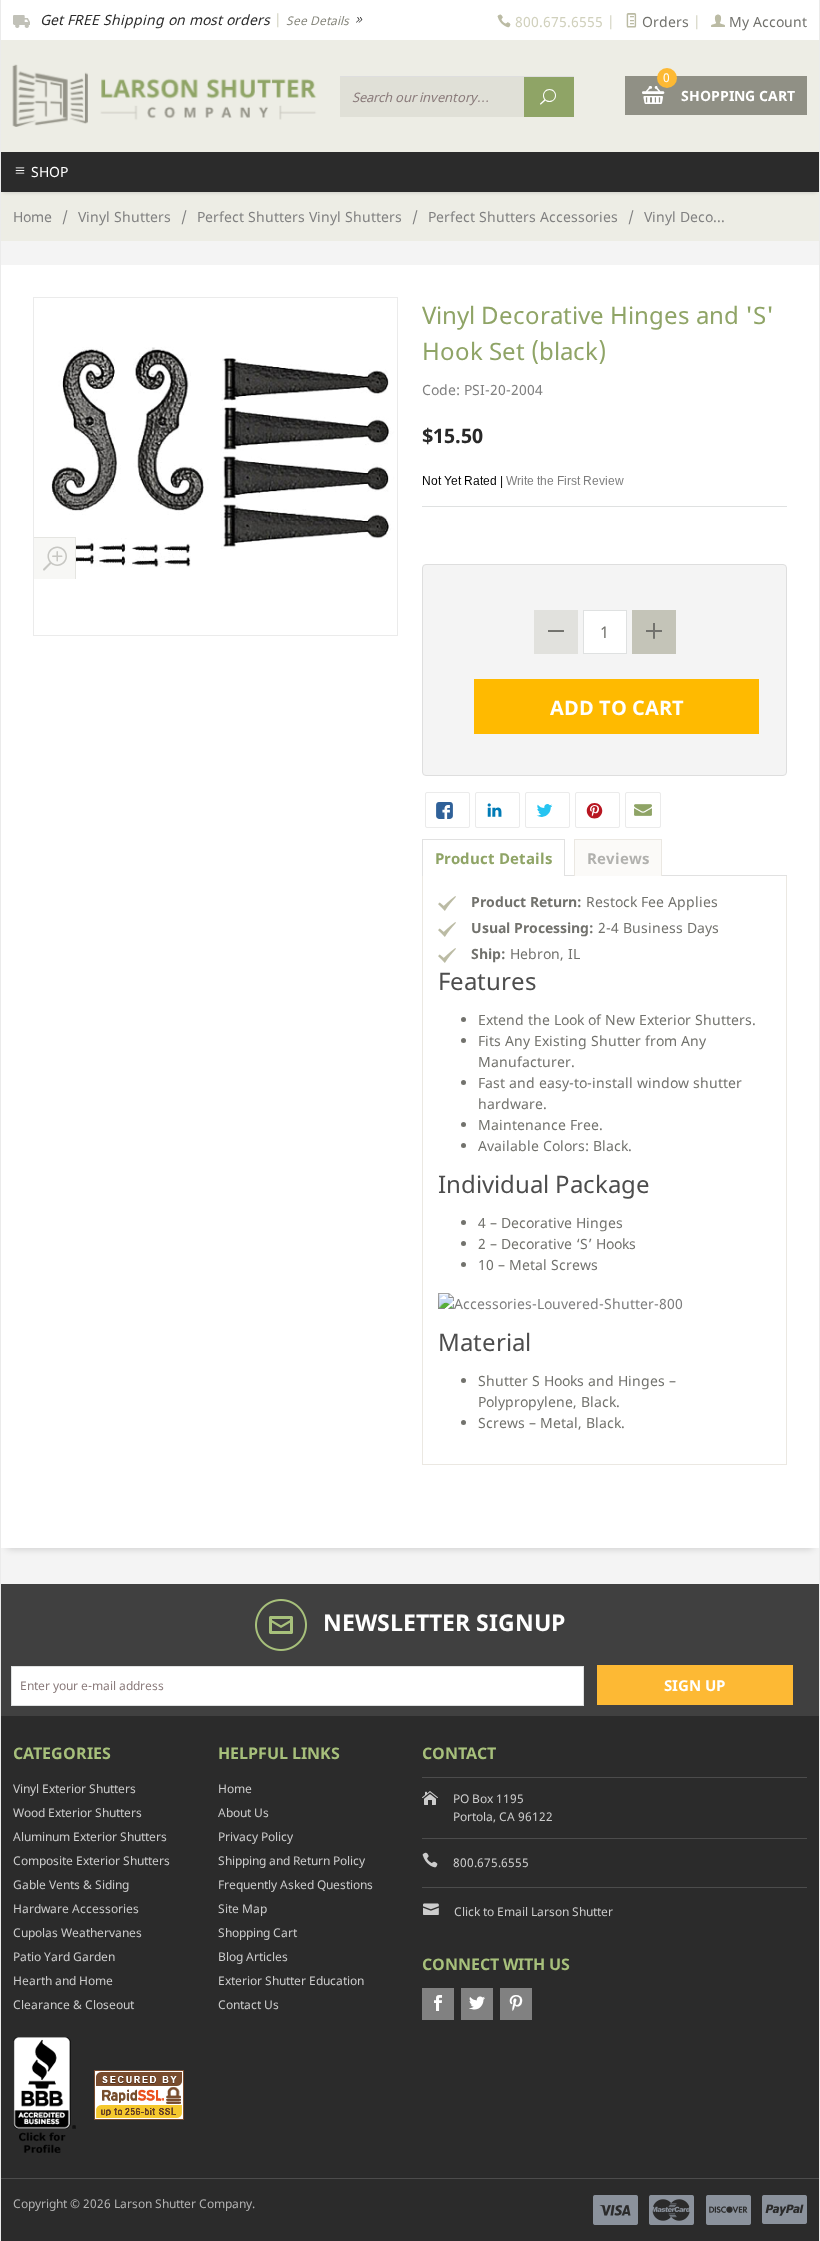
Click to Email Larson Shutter (533, 1911)
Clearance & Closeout (73, 2004)
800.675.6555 (491, 1862)
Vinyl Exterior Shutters (74, 1788)
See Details (319, 20)
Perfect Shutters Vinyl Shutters (299, 216)
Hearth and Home (63, 1980)
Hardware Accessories (76, 1908)
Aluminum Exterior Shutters (90, 1836)
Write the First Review (565, 481)
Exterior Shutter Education (291, 1980)
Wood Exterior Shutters (77, 1812)
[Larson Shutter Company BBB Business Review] (52, 2093)
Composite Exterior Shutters (91, 1860)
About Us (243, 1812)
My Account (766, 21)
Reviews (618, 858)
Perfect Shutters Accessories (523, 216)
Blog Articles (253, 1956)
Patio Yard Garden (64, 1956)
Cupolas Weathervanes (77, 1932)
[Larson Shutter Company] (164, 96)
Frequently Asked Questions (295, 1884)
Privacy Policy (255, 1836)
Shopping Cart (257, 1932)
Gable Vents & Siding (71, 1884)
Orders (663, 21)
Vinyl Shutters (124, 216)
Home (32, 216)
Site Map (242, 1908)
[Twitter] (477, 2004)
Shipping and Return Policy (291, 1860)
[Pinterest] (516, 2004)
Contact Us (248, 2004)
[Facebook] (438, 2004)
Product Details (493, 858)
